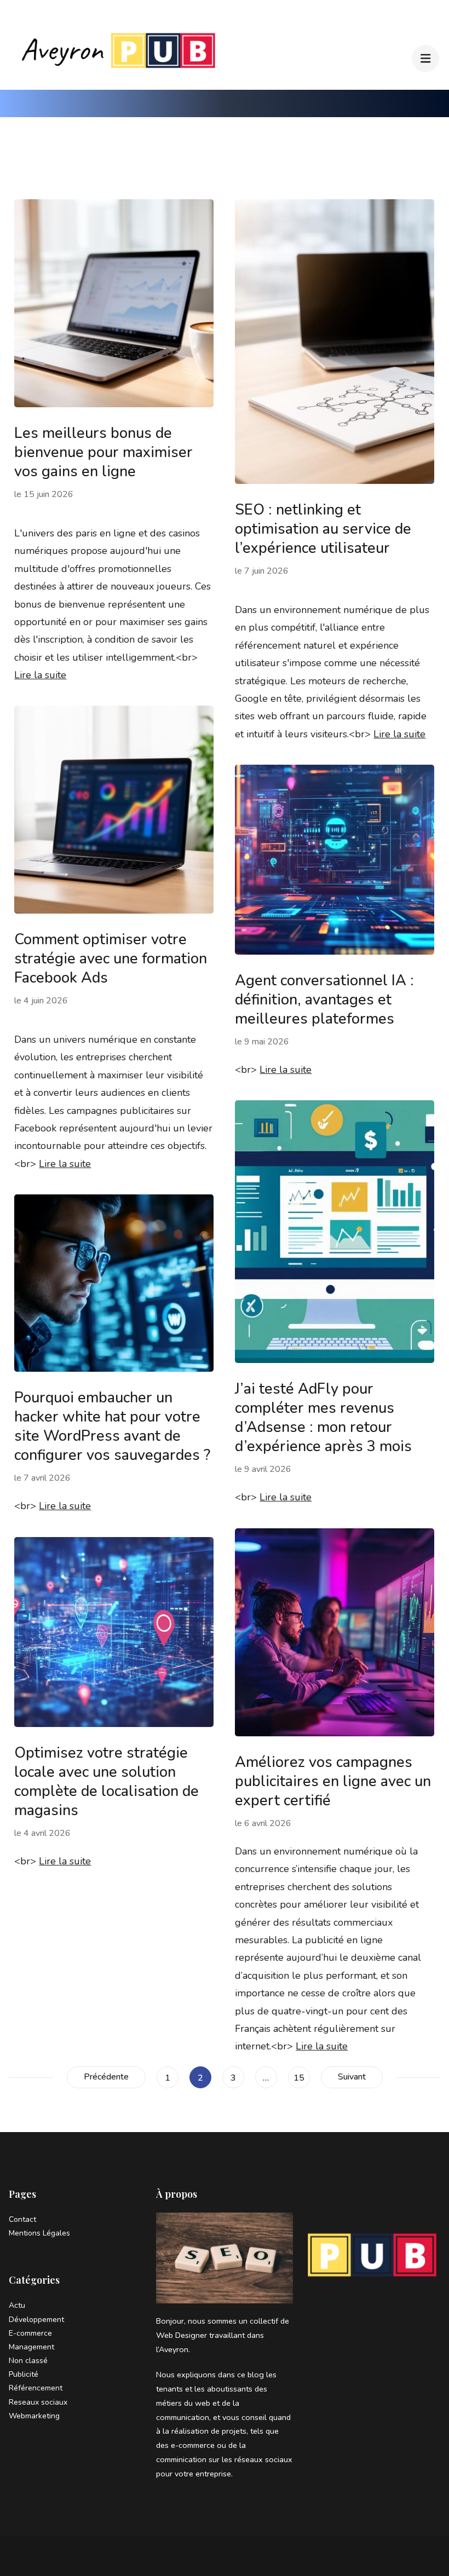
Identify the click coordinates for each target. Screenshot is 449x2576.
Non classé (28, 2361)
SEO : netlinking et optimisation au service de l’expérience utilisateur (323, 529)
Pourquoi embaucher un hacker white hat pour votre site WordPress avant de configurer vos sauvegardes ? (112, 1426)
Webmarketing (34, 2416)
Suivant (352, 2077)
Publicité (24, 2374)
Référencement (36, 2388)
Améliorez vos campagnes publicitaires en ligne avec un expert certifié (333, 1781)
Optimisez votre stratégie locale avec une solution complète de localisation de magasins (107, 1782)
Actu (17, 2305)
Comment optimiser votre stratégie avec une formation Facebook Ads (111, 959)
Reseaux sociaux (38, 2402)
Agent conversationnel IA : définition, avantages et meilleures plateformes (324, 1000)
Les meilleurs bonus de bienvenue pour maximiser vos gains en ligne (103, 452)
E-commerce (30, 2333)
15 (301, 2078)
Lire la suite (40, 675)
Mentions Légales (39, 2233)
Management (31, 2347)
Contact (22, 2219)
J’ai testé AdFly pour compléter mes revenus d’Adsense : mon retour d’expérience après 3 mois (323, 1418)
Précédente (106, 2077)
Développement (36, 2320)
